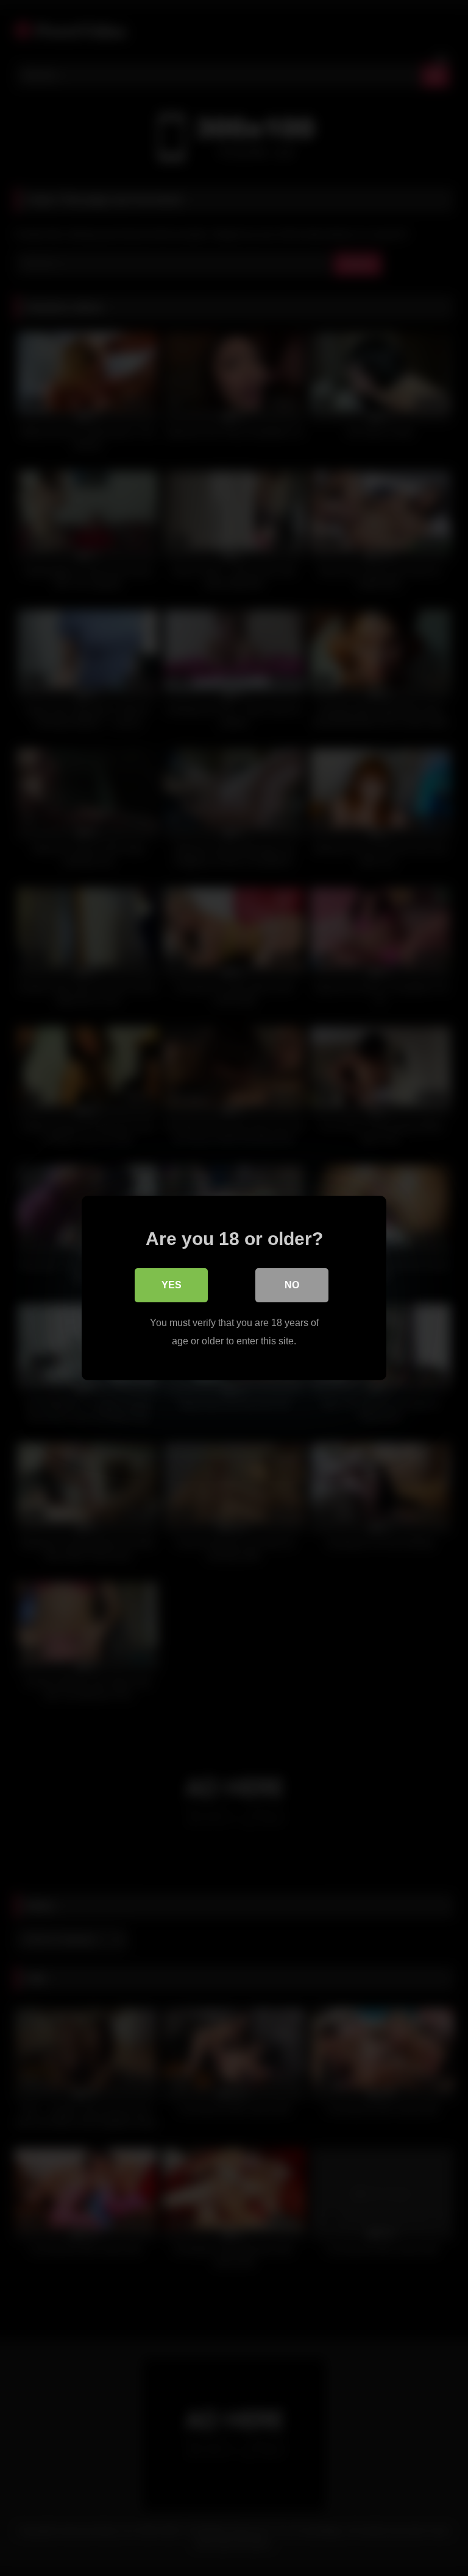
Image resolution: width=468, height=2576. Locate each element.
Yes (172, 1285)
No (292, 1285)
